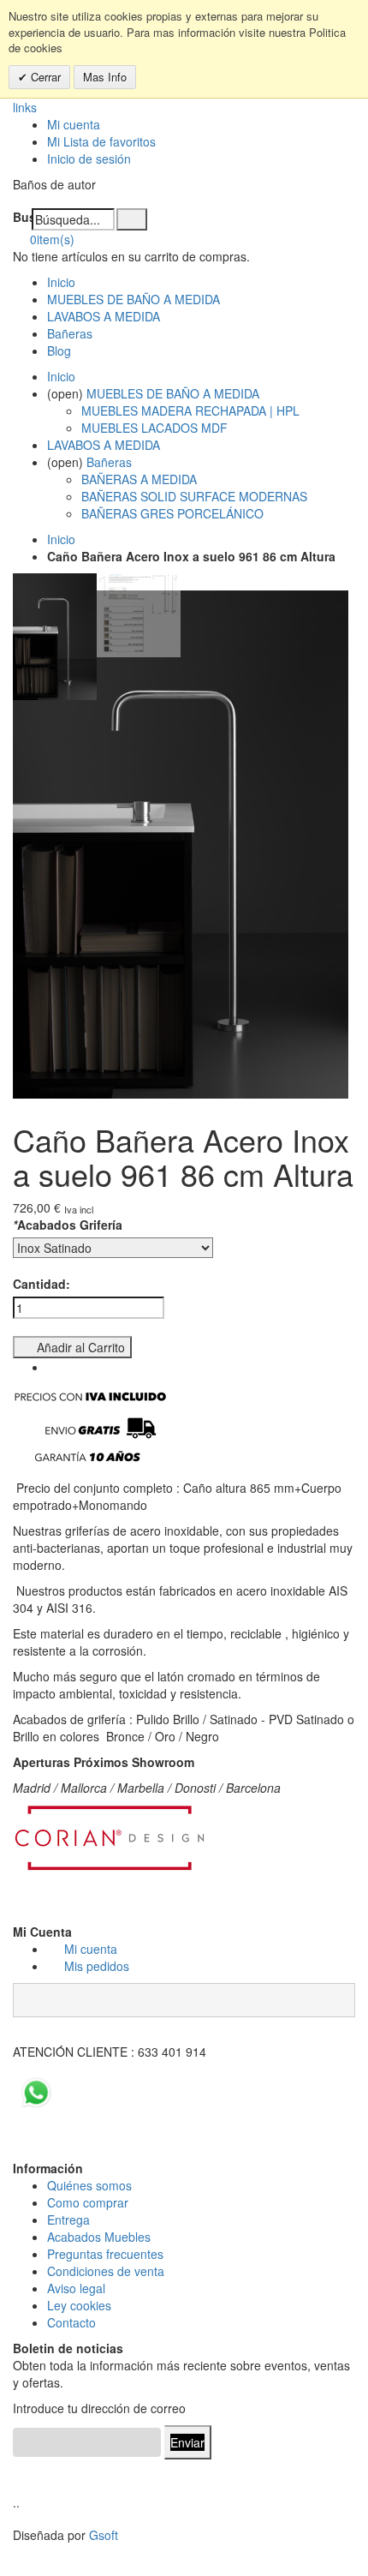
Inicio (61, 539)
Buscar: (22, 217)
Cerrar (44, 77)
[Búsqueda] (132, 219)
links (25, 107)
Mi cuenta (74, 124)
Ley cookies (79, 2305)
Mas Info (105, 77)
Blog (59, 350)
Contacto (71, 2322)
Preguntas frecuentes (105, 2254)
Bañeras (70, 333)
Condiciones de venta (106, 2271)
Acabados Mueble (96, 2237)
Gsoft (104, 2535)
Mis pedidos (97, 1966)
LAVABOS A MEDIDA (104, 316)
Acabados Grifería (68, 1225)
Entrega (68, 2220)
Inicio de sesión (89, 159)
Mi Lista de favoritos (101, 141)
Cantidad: (42, 1284)
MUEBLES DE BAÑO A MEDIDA (134, 299)
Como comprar (88, 2202)
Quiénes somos (89, 2185)
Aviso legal (76, 2288)
